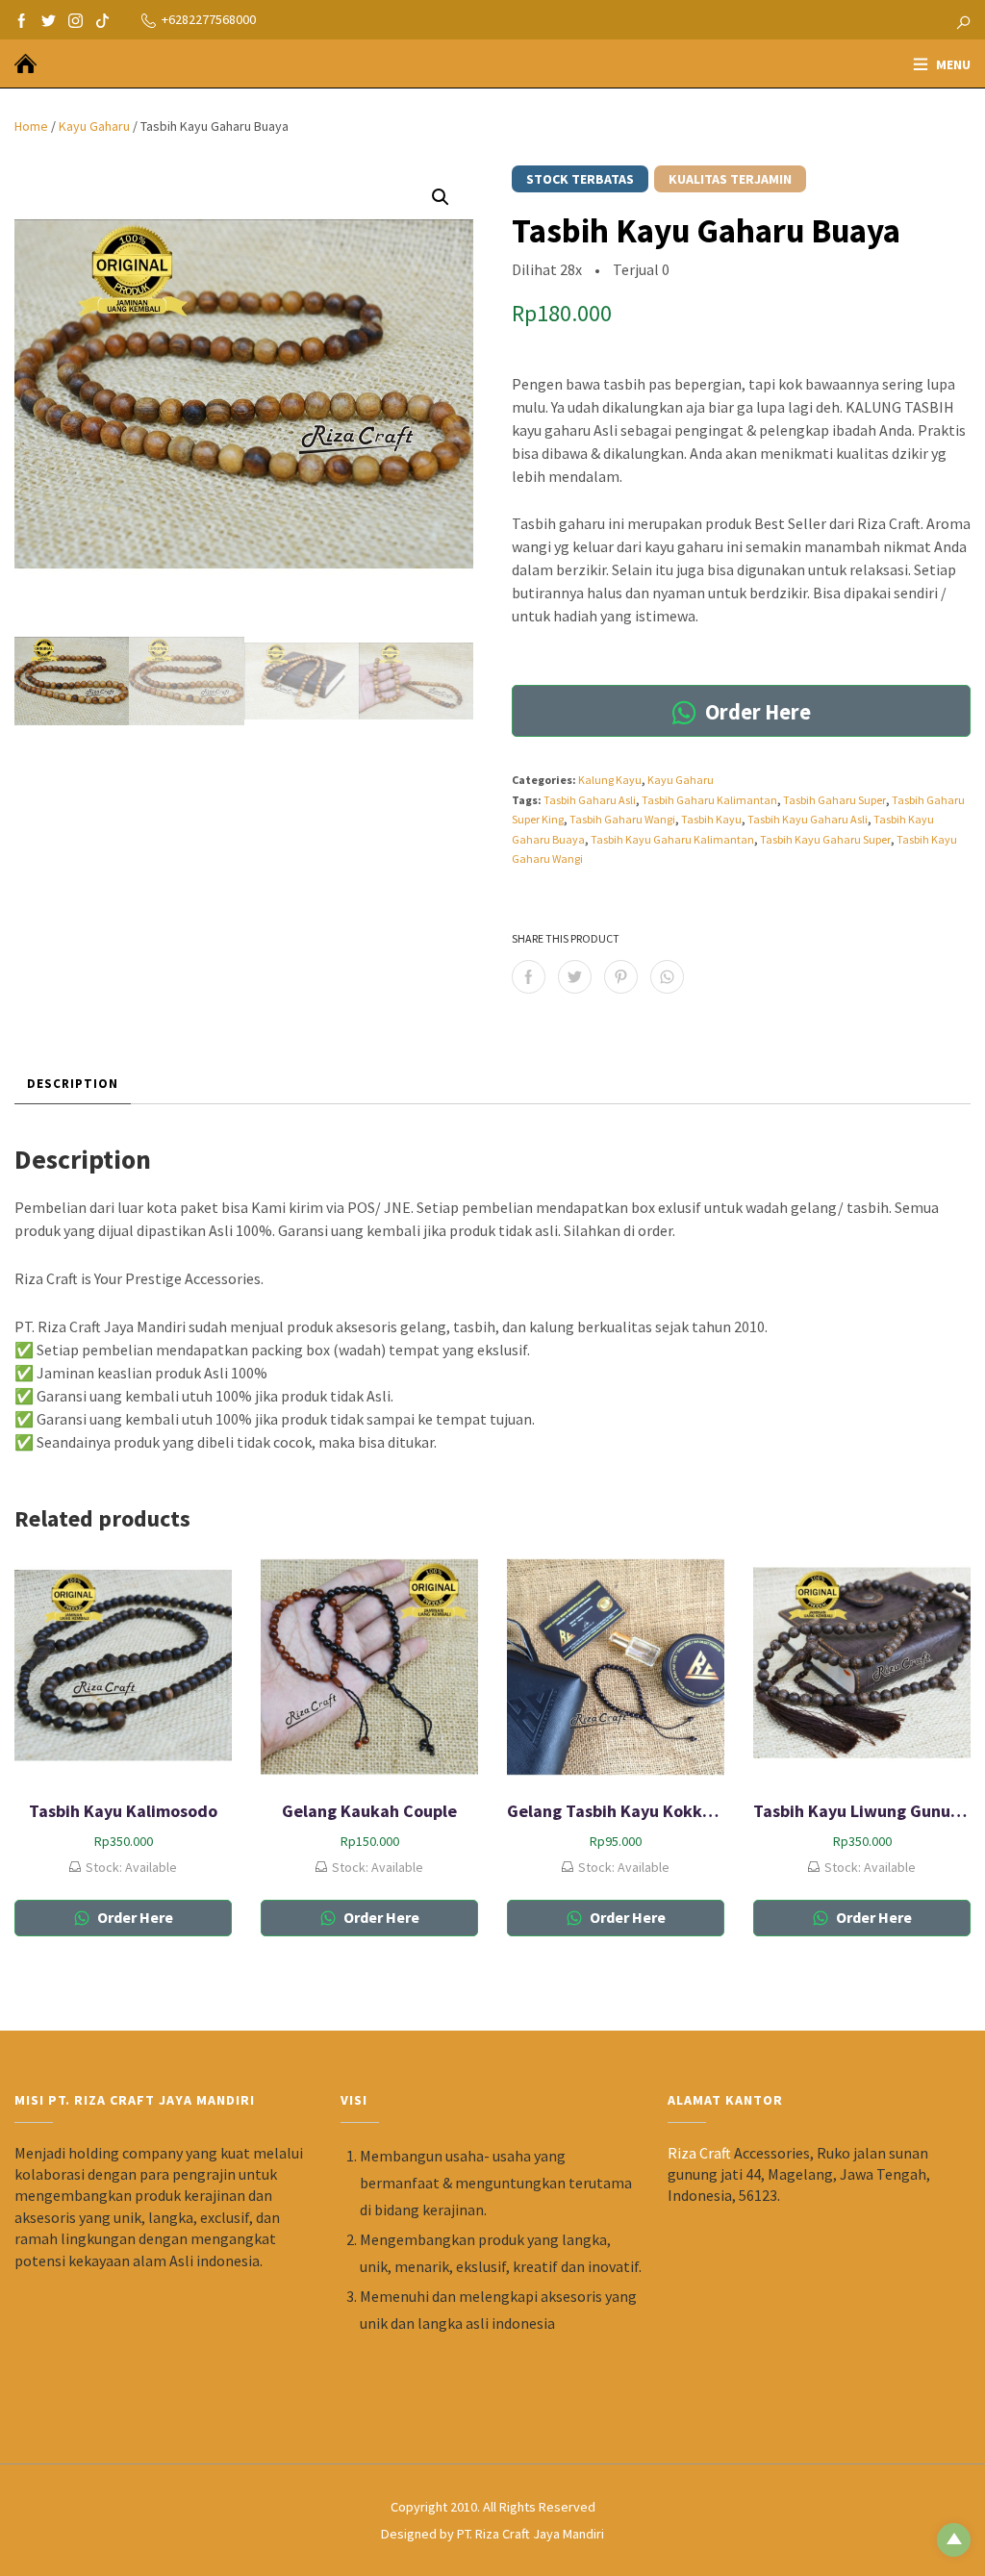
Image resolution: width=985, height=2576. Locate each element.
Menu (953, 64)
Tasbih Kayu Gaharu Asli (808, 819)
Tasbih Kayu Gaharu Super (825, 839)
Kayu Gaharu (94, 126)
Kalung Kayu (610, 780)
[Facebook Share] (529, 977)
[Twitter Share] (575, 977)
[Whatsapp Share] (667, 977)
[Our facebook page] (22, 19)
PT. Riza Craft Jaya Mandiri (530, 2534)
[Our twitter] (49, 19)
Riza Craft (699, 2153)
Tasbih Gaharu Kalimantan (709, 800)
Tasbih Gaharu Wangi (622, 819)
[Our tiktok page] (102, 19)
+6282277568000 (209, 19)
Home (31, 126)
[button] (441, 197)
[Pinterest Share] (621, 977)
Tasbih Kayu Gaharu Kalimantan (672, 839)
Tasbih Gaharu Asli (590, 800)
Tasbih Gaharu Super (834, 800)
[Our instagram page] (76, 19)
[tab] (73, 1084)
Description (73, 1084)
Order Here (756, 712)
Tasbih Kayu (711, 819)
